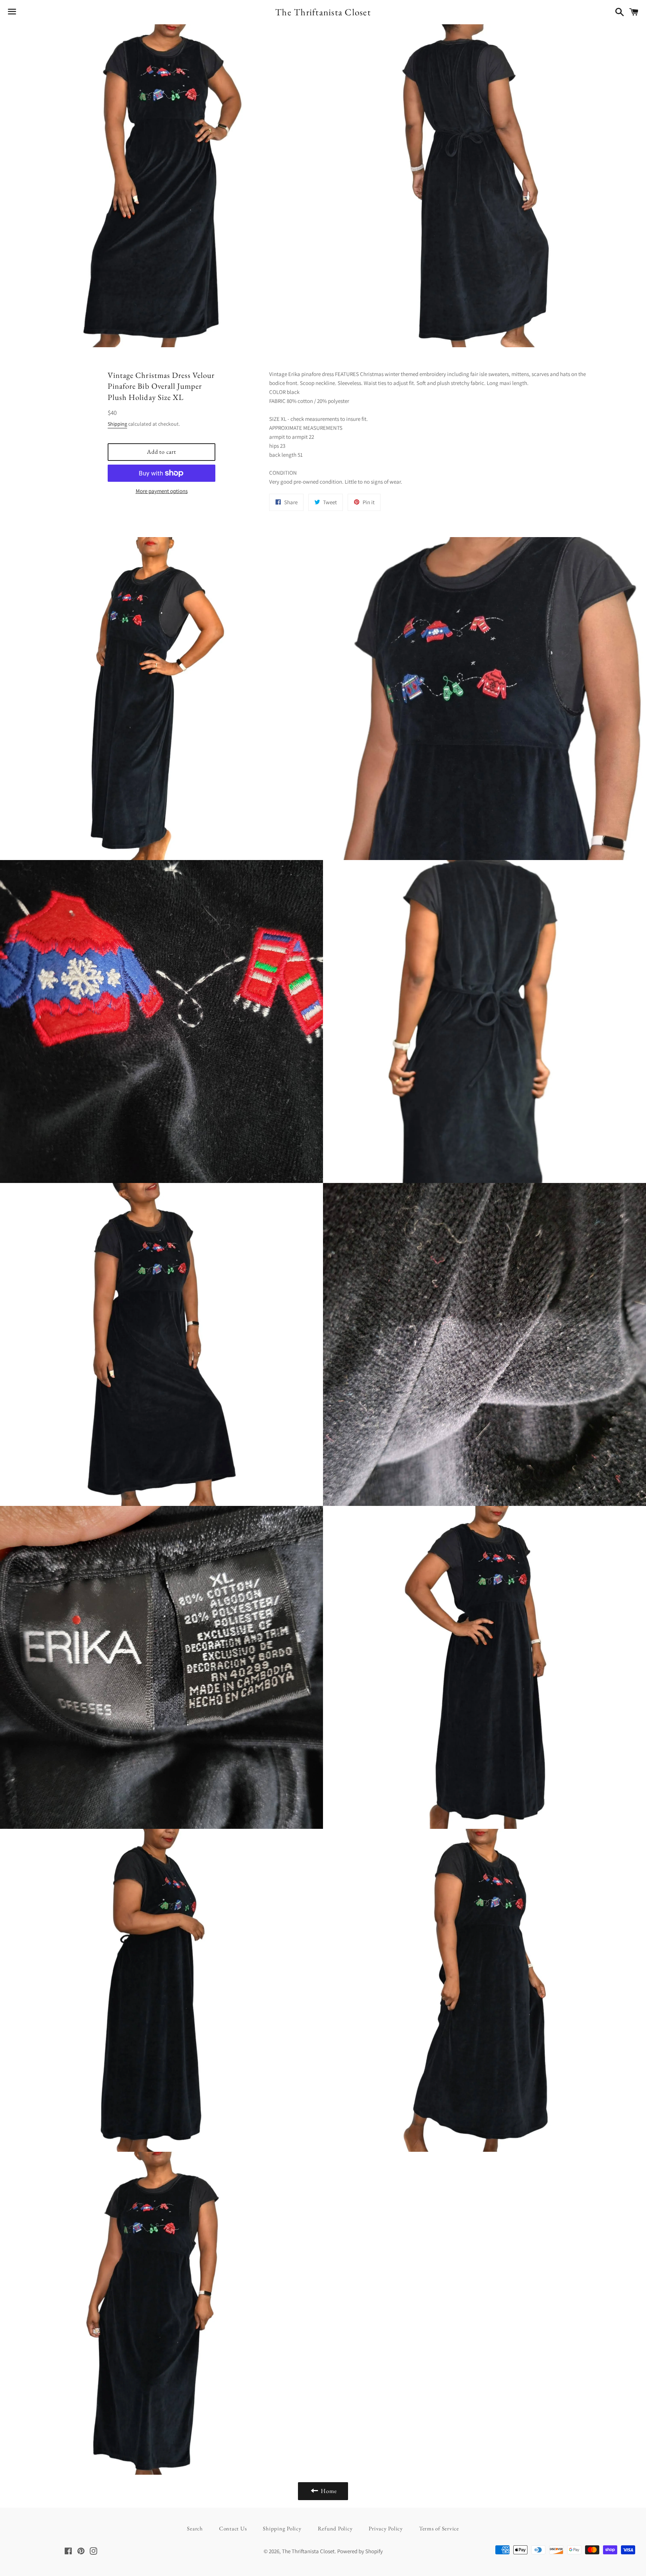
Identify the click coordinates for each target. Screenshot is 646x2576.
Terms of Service (439, 2528)
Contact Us (233, 2528)
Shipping (117, 424)
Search (195, 2528)
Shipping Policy (282, 2528)
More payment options (162, 491)
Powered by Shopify (360, 2551)
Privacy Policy (386, 2528)
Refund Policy (335, 2528)
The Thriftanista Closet (323, 12)
